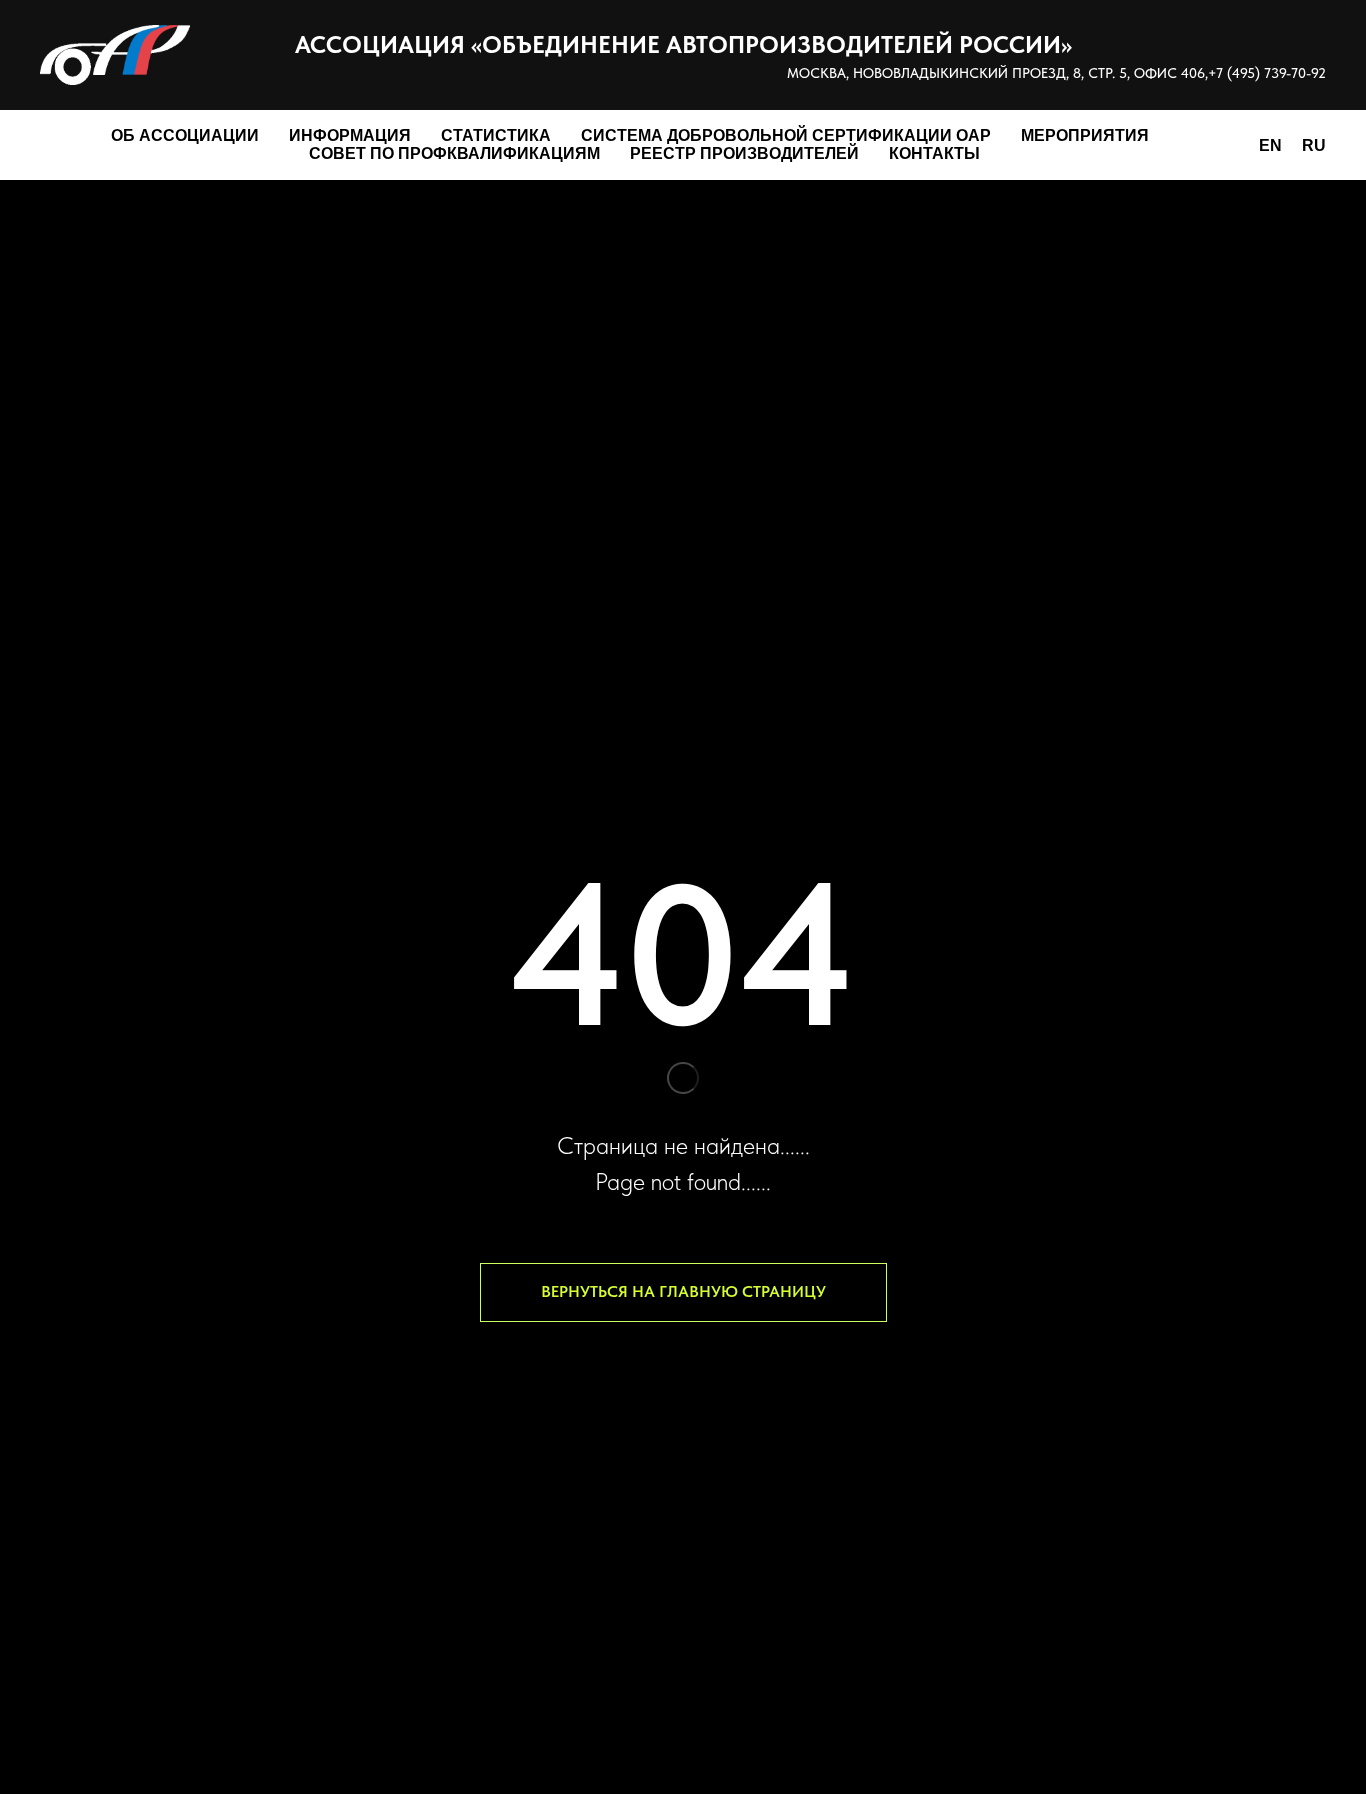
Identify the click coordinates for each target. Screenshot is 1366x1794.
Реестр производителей (744, 153)
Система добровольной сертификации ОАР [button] (786, 135)
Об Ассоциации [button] (185, 135)
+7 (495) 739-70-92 (1267, 73)
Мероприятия (1085, 135)
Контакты (934, 153)
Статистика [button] (496, 135)
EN (1270, 145)
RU (1314, 145)
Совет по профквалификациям (454, 153)
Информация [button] (350, 135)
